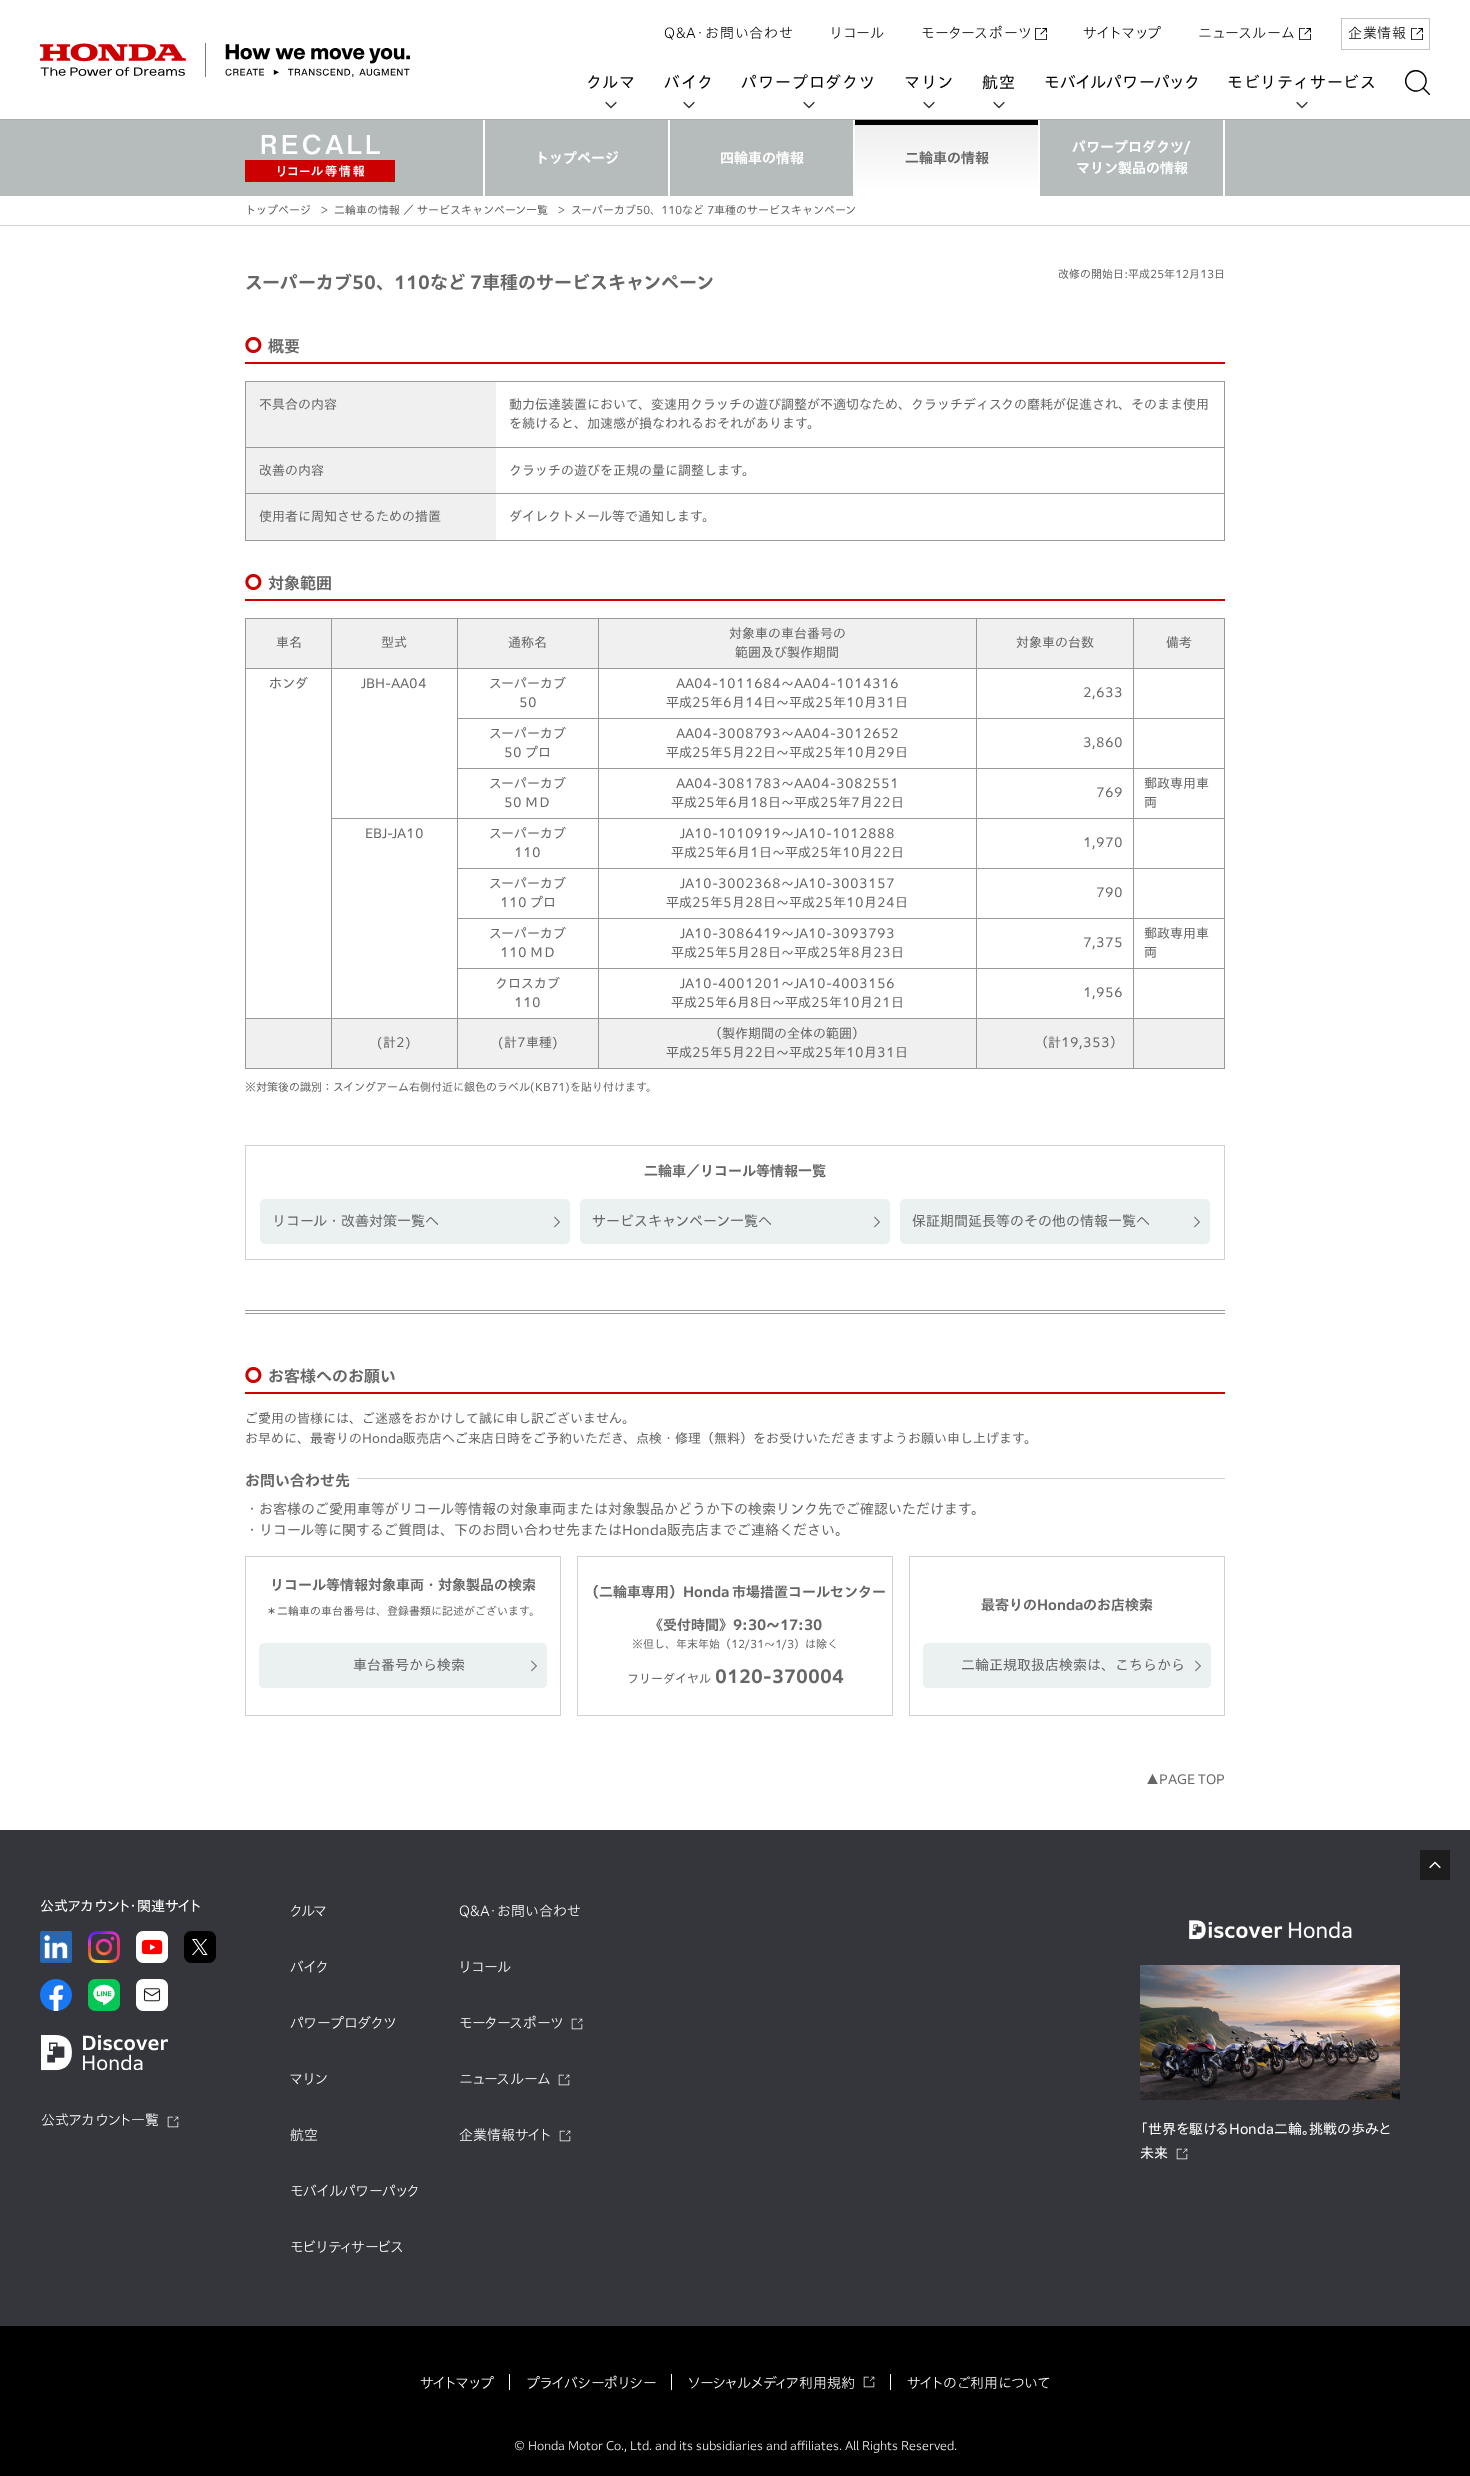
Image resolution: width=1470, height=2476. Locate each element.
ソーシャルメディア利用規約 (771, 2383)
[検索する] (1417, 82)
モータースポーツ (976, 33)
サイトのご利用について (978, 2383)
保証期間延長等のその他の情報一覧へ (1031, 1221)
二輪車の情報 (947, 158)
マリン (929, 82)
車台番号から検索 (409, 1665)
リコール (857, 33)
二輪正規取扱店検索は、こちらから (1073, 1665)
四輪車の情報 (762, 158)
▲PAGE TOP (1185, 1779)
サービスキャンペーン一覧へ (682, 1221)
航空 (999, 82)
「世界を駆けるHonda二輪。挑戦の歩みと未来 (1265, 2141)
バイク (688, 82)
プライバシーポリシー (591, 2383)
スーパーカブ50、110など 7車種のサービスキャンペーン (713, 209)
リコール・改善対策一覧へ (355, 1221)
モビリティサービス (1302, 82)
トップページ (577, 158)
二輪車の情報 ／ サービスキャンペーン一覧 (441, 209)
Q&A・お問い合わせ (729, 33)
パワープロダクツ (808, 82)
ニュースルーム (1246, 33)
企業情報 (1377, 33)
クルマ (611, 82)
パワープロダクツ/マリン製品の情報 (1131, 157)
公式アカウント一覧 (100, 2120)
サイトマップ (1122, 33)
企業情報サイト (505, 2135)
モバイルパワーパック (1121, 82)
